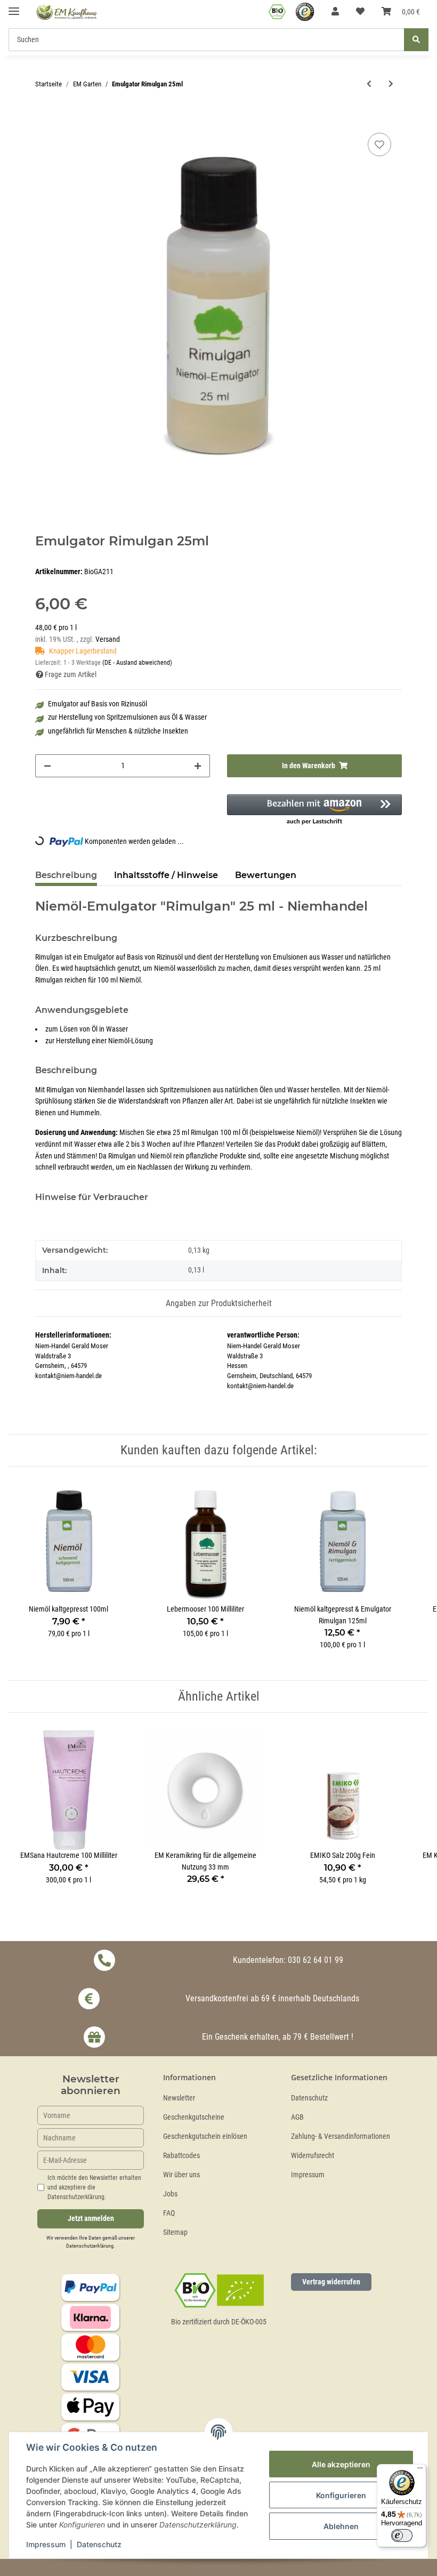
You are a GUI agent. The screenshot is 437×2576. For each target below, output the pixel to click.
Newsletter (179, 2098)
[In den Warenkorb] (44, 118)
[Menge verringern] (47, 766)
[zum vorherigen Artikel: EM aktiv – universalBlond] (369, 84)
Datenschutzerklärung (90, 2246)
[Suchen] (416, 40)
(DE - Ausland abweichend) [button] (137, 663)
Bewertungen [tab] (266, 875)
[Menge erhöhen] (198, 766)
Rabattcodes (181, 2156)
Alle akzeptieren (341, 2464)
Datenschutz (309, 2098)
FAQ (169, 2213)
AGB (297, 2117)
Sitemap (175, 2232)
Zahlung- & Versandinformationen (341, 2136)
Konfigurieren (341, 2495)
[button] (335, 12)
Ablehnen (341, 2526)
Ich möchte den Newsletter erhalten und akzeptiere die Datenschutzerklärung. (94, 2187)
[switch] (402, 2535)
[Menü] (420, 2470)
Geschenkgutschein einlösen (205, 2136)
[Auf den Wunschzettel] (379, 144)
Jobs (170, 2194)
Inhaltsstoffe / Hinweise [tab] (166, 875)
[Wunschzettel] (360, 12)
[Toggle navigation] (14, 7)
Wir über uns (181, 2175)
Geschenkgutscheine (194, 2117)
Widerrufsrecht (313, 2156)
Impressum (308, 2175)
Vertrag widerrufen (331, 2282)
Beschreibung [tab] (66, 875)
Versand (108, 639)
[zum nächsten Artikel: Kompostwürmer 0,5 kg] (391, 84)
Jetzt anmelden (91, 2219)
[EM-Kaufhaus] (67, 12)
